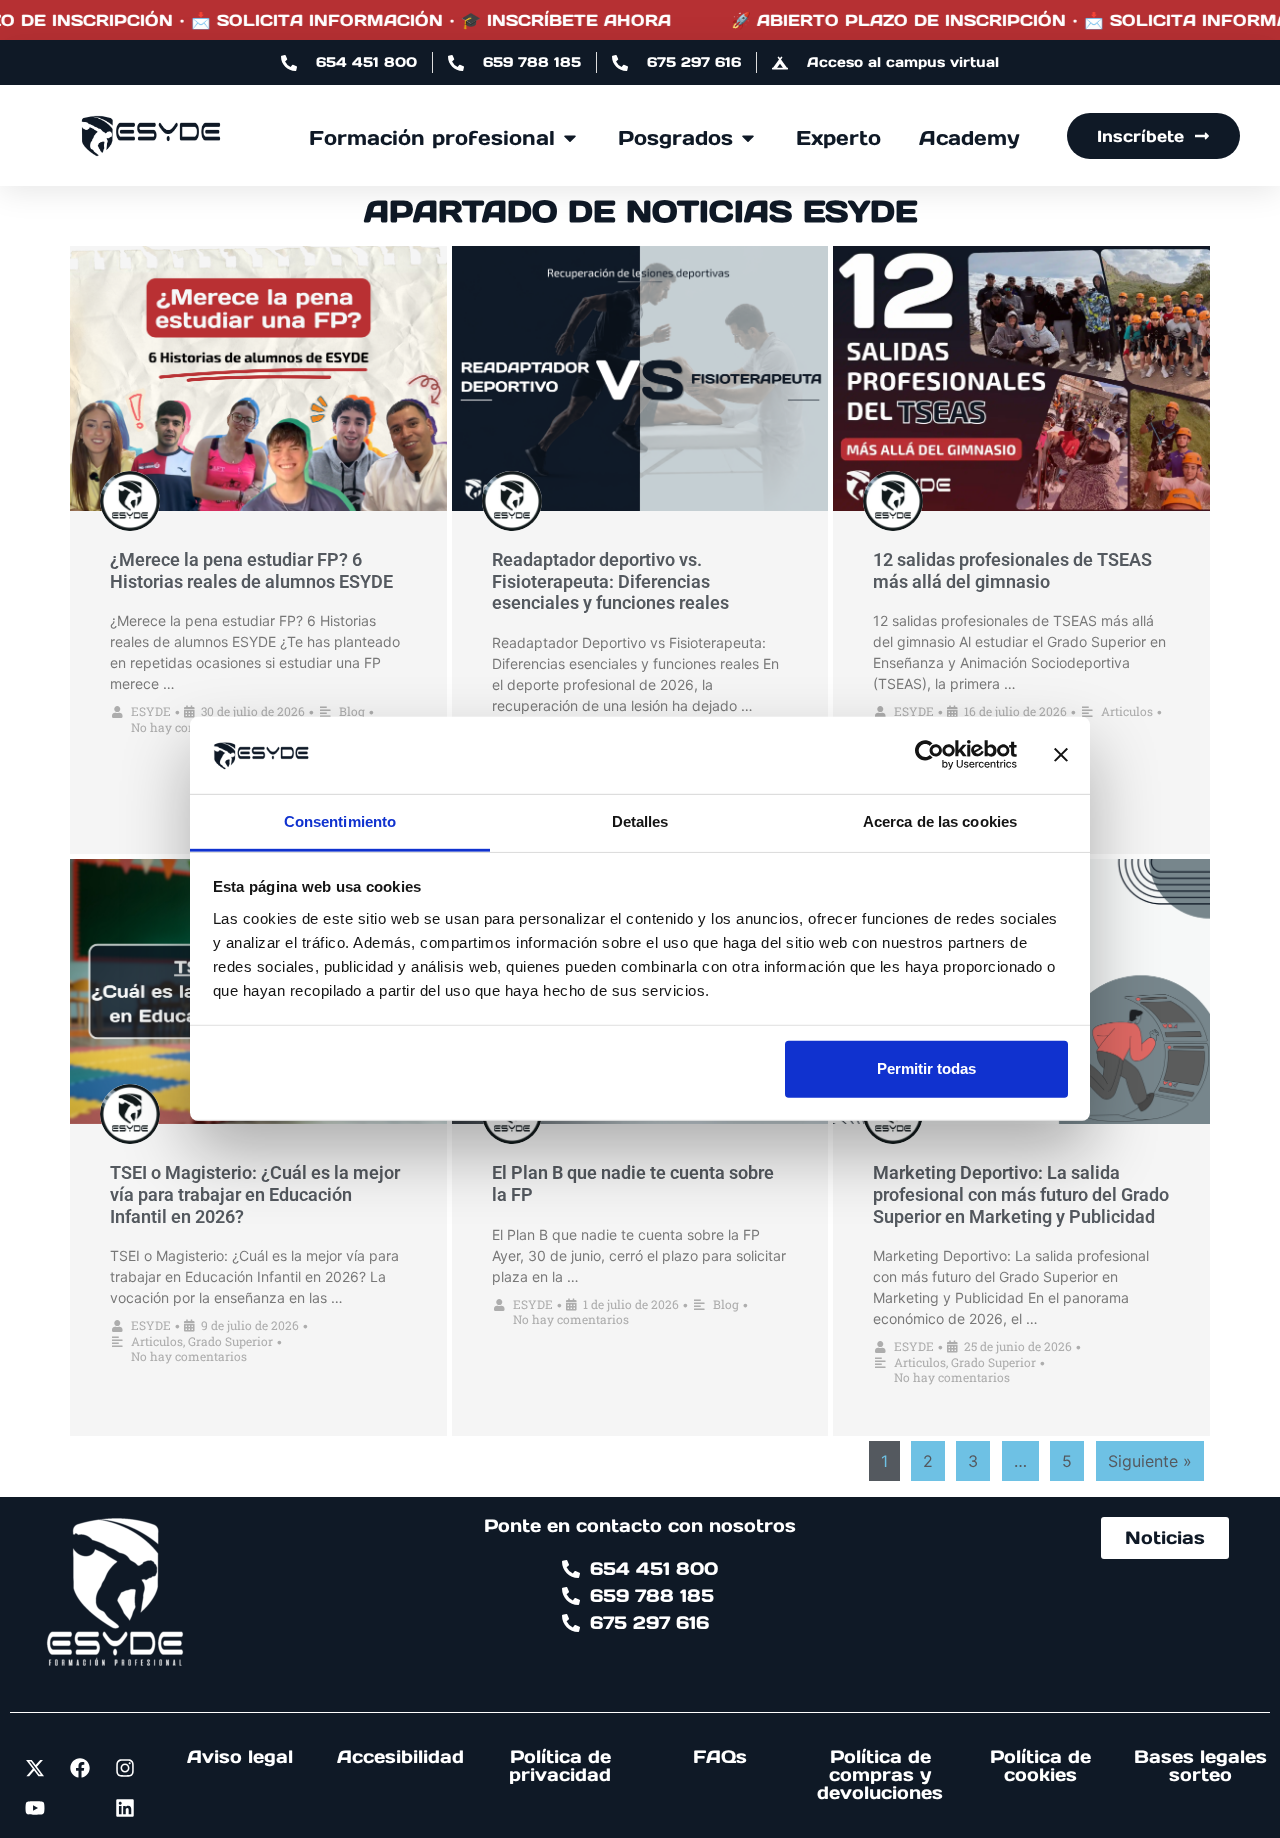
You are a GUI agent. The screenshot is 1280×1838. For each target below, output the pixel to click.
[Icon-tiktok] (80, 1808)
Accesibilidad (400, 1756)
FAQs (720, 1756)
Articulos (1127, 711)
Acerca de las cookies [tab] (940, 821)
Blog (352, 711)
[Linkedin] (125, 1808)
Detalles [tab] (640, 821)
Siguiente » (1150, 1461)
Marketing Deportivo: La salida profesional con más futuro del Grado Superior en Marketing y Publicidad (1021, 1194)
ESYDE (151, 711)
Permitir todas (926, 1068)
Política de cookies (1040, 1765)
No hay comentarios (189, 727)
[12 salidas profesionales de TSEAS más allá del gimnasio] (1021, 378)
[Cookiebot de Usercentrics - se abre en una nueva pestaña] (929, 755)
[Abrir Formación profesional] (570, 138)
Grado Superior (230, 1341)
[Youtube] (35, 1808)
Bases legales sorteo (1200, 1765)
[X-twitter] (35, 1768)
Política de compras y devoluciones (880, 1774)
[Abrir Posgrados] (748, 138)
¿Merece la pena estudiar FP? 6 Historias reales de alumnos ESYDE (251, 570)
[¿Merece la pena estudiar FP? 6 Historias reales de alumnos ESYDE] (258, 378)
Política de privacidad (560, 1765)
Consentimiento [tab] (340, 821)
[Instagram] (125, 1768)
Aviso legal (240, 1756)
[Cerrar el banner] (1061, 755)
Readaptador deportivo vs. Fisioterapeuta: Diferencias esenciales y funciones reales (610, 581)
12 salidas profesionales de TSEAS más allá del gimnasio (1012, 570)
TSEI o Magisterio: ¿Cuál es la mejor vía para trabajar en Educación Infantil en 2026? (255, 1194)
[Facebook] (80, 1768)
